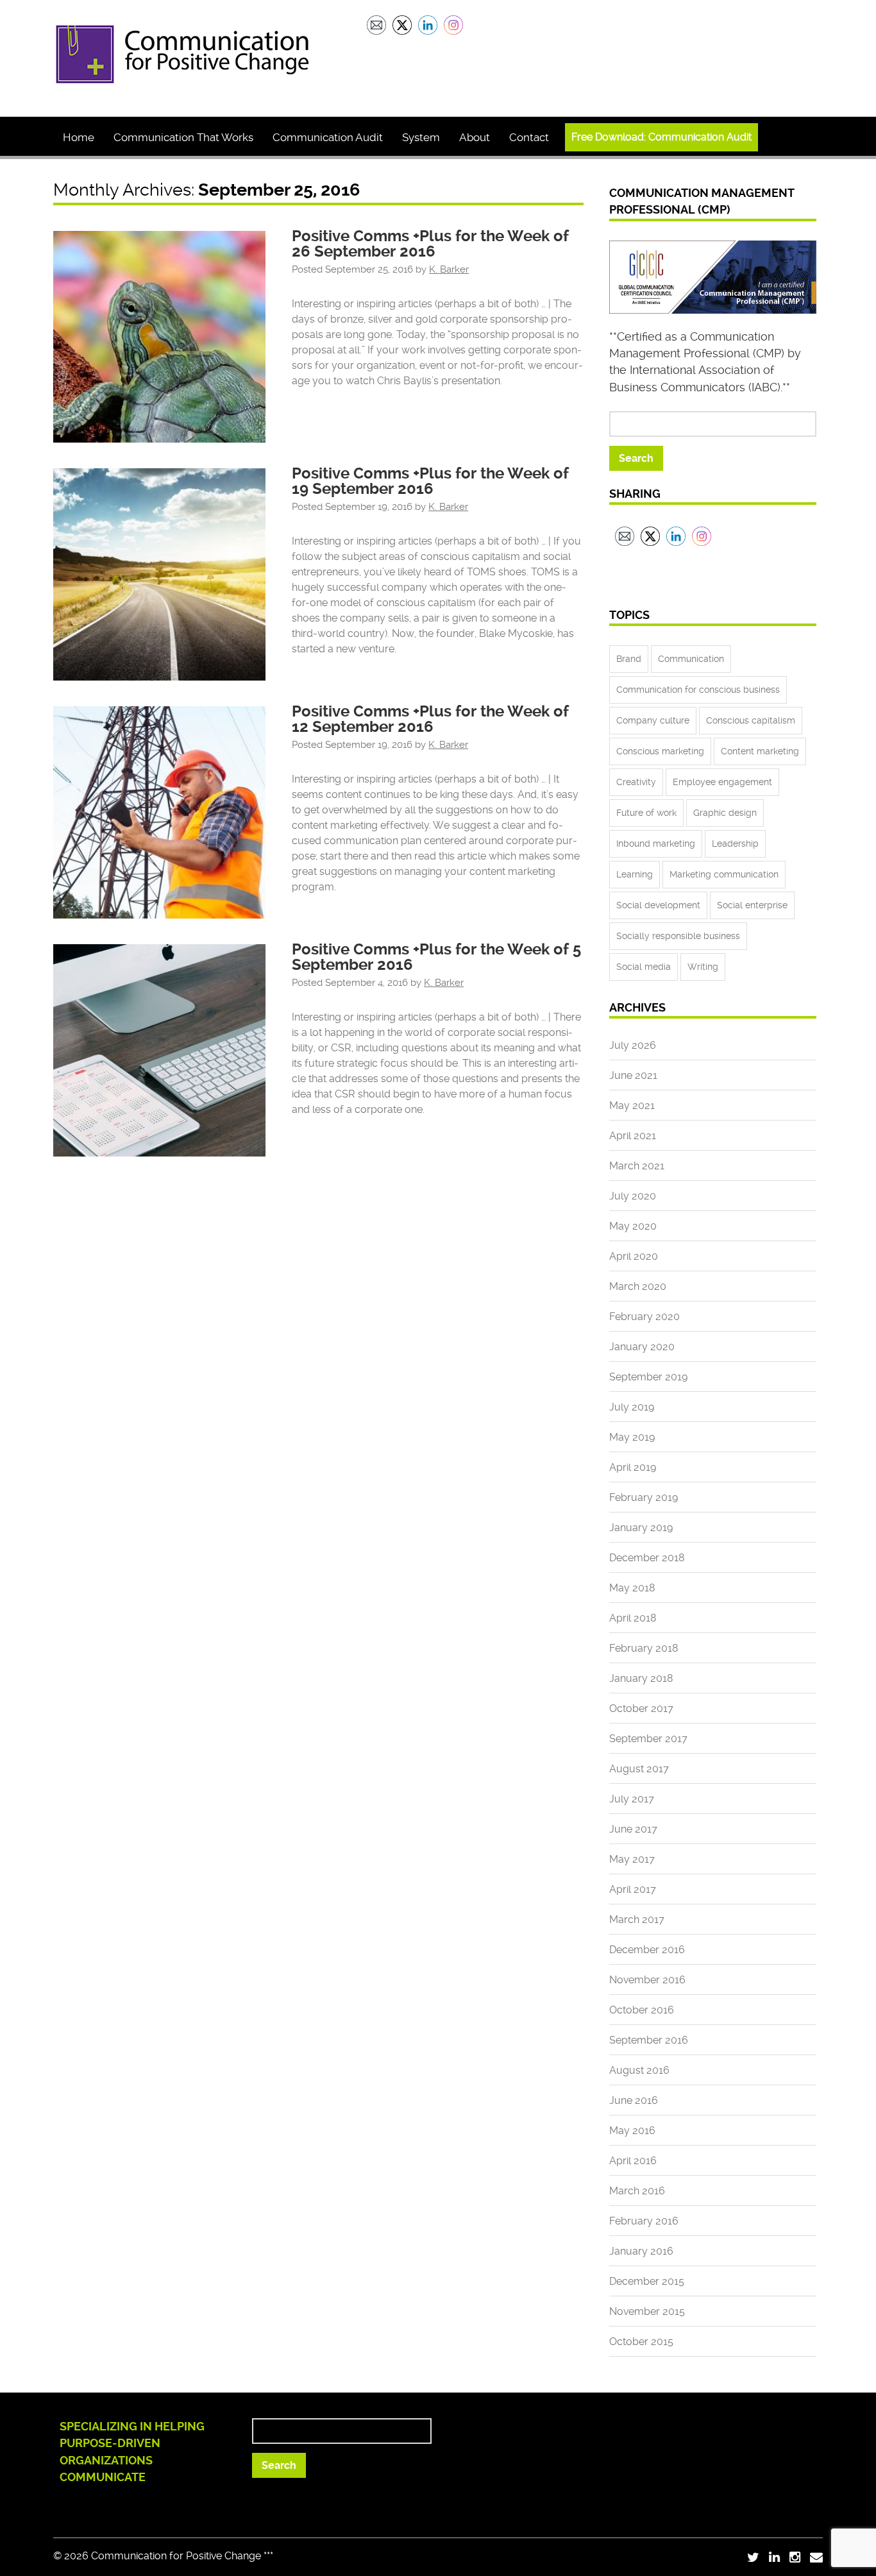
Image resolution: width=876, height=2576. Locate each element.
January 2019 (641, 1528)
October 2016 (642, 2010)
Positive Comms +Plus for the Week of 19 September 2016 (430, 481)
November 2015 (647, 2311)
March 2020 (638, 1286)
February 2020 (644, 1317)
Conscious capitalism (751, 720)
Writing (703, 967)
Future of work (646, 813)
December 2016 (647, 1950)
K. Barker (449, 269)
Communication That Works (183, 137)
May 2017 (632, 1859)
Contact (529, 137)
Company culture (653, 720)
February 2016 (644, 2221)
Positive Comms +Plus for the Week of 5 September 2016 (436, 957)
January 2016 (641, 2251)
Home (79, 137)
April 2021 (633, 1136)
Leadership (735, 843)
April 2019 (633, 1467)
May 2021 (632, 1106)
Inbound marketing (656, 843)
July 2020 (633, 1196)
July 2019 (632, 1407)
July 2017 (632, 1799)
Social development (658, 905)
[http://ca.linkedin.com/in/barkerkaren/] (774, 2557)
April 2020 (634, 1256)
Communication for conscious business (698, 690)
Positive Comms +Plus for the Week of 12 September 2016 (430, 719)
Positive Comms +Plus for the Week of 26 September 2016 (430, 244)
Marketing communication (724, 874)
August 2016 (639, 2070)
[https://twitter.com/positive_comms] (753, 2557)
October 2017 (641, 1708)
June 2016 (634, 2100)
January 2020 (642, 1347)
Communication (691, 659)
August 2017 (639, 1769)
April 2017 (633, 1889)
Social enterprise (752, 905)
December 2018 (647, 1558)
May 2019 (632, 1437)
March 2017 (637, 1919)
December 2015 (647, 2281)
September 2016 (649, 2040)
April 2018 (633, 1618)
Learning (635, 874)
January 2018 (641, 1678)
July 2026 (633, 1045)
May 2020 (633, 1226)
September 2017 (648, 1739)
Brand (629, 659)
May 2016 (632, 2131)
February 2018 (644, 1648)
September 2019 (648, 1377)
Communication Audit (328, 137)
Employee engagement (722, 782)
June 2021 (633, 1075)
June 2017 (633, 1829)
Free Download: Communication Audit (661, 137)
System (421, 137)
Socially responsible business (678, 936)
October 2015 (641, 2342)
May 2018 (632, 1588)
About (475, 137)
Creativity (636, 782)
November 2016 (647, 1980)
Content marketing (760, 751)
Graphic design (725, 813)
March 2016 (637, 2191)
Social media (644, 967)
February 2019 (644, 1497)
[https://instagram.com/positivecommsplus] (795, 2557)
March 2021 (637, 1166)
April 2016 (633, 2161)
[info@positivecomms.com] (816, 2557)
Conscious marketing (660, 751)
